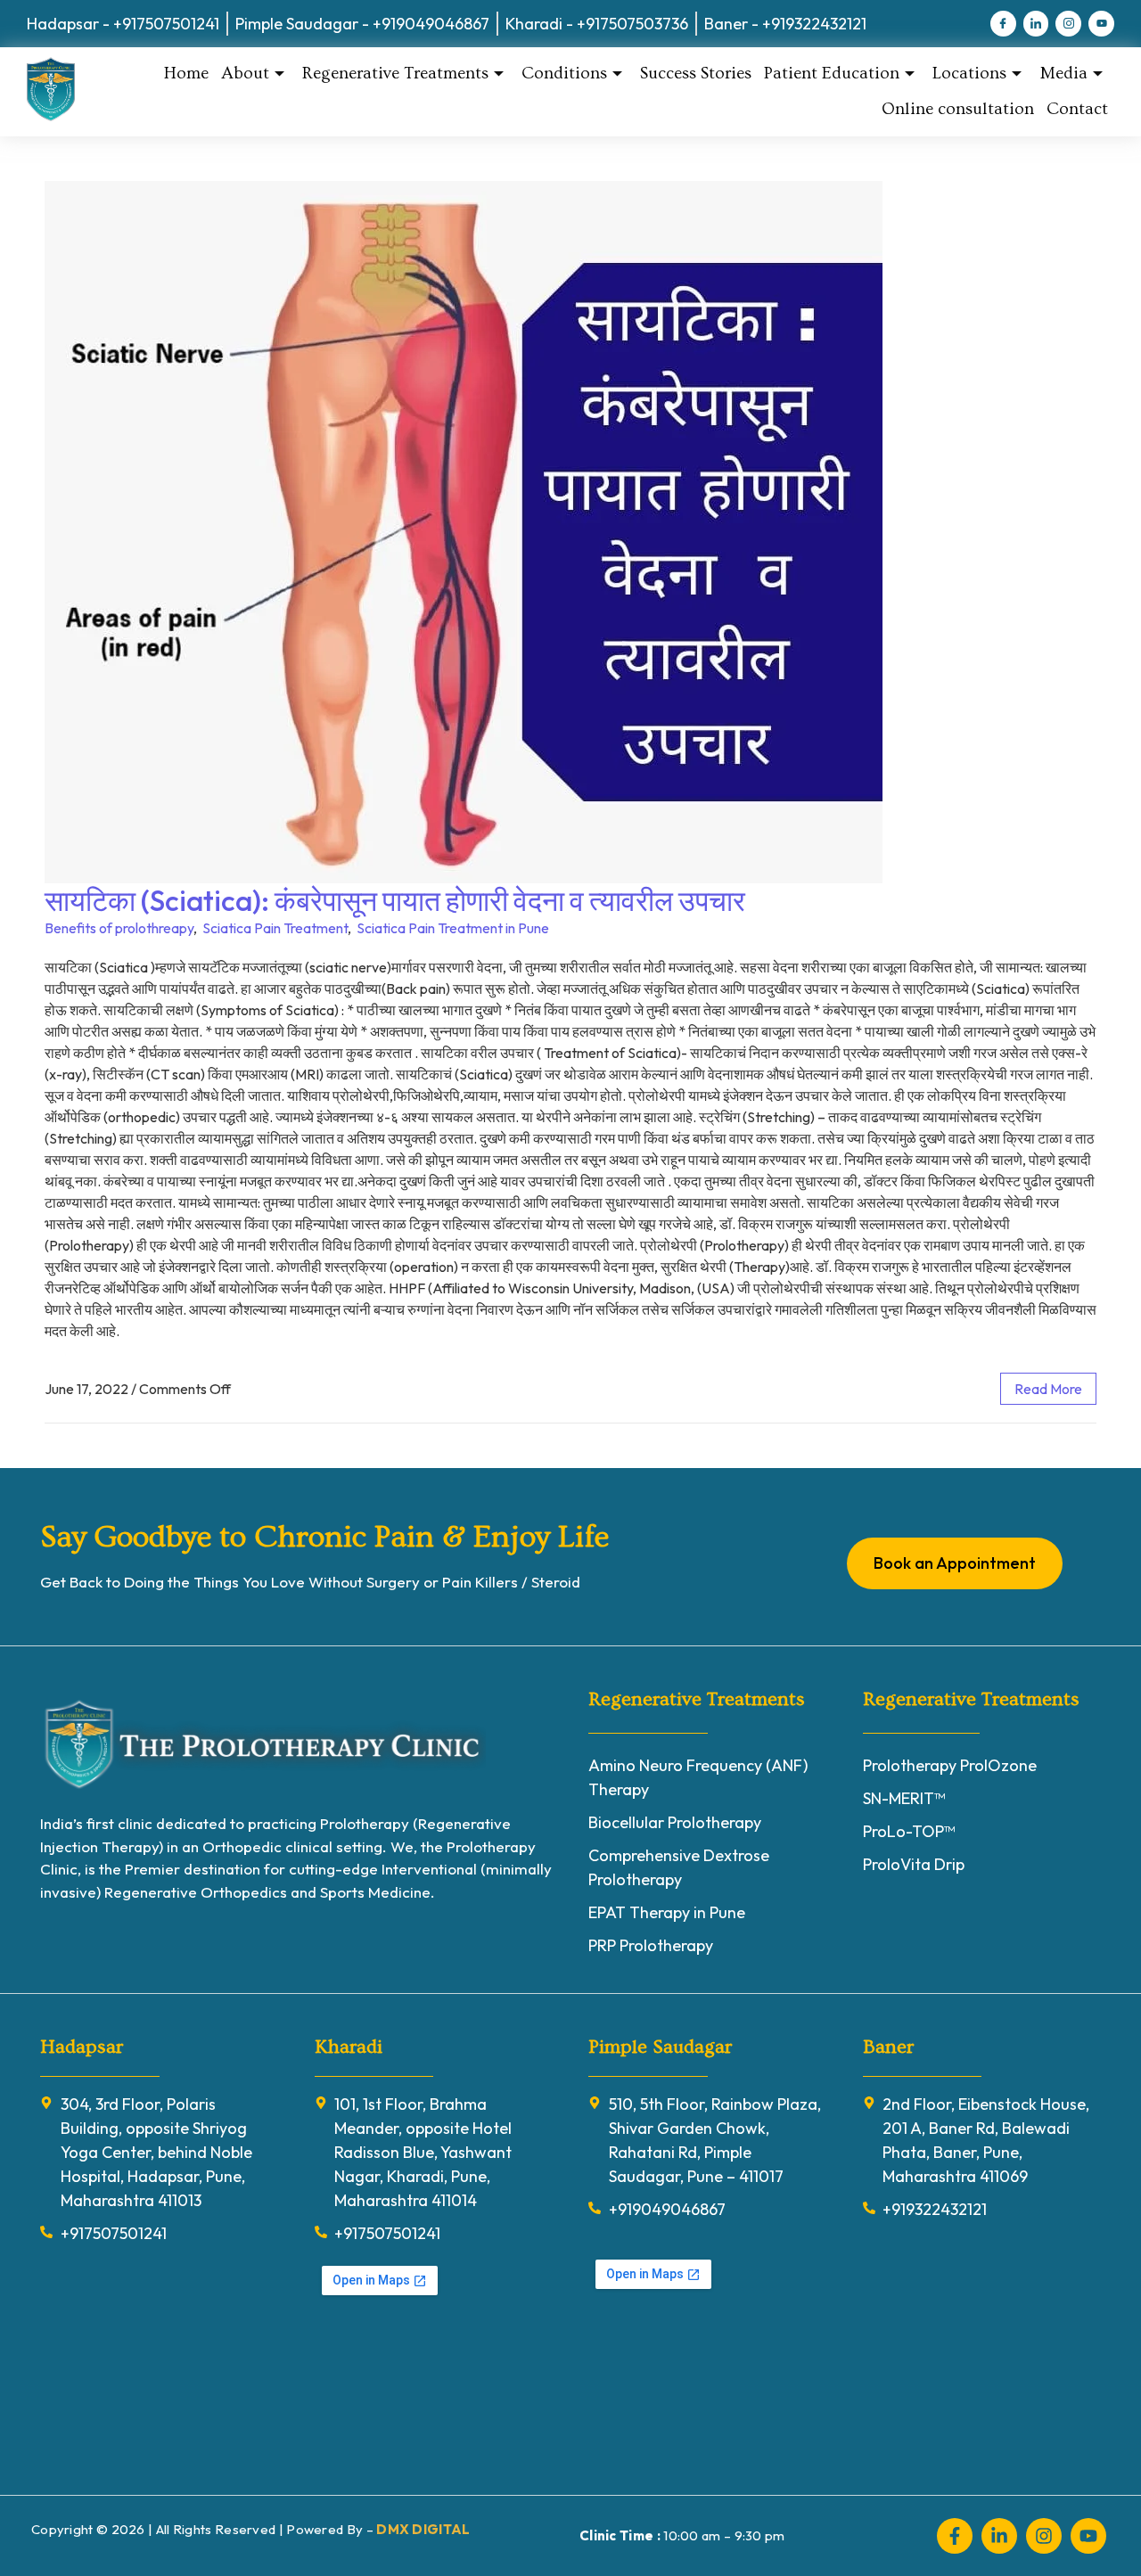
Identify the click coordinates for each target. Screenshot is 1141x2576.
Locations (969, 74)
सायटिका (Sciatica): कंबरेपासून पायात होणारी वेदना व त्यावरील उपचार (395, 900)
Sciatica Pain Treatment (275, 928)
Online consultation (958, 109)
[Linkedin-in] (999, 2536)
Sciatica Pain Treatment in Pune (453, 928)
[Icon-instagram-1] (1068, 24)
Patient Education (832, 74)
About (245, 74)
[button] (52, 2524)
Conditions (564, 74)
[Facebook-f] (955, 2536)
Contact (1077, 109)
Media (1063, 74)
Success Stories (696, 74)
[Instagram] (1044, 2536)
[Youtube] (1101, 24)
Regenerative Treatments (395, 74)
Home (186, 74)
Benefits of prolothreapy (119, 928)
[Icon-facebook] (1003, 24)
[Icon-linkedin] (1036, 24)
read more (1048, 1389)
